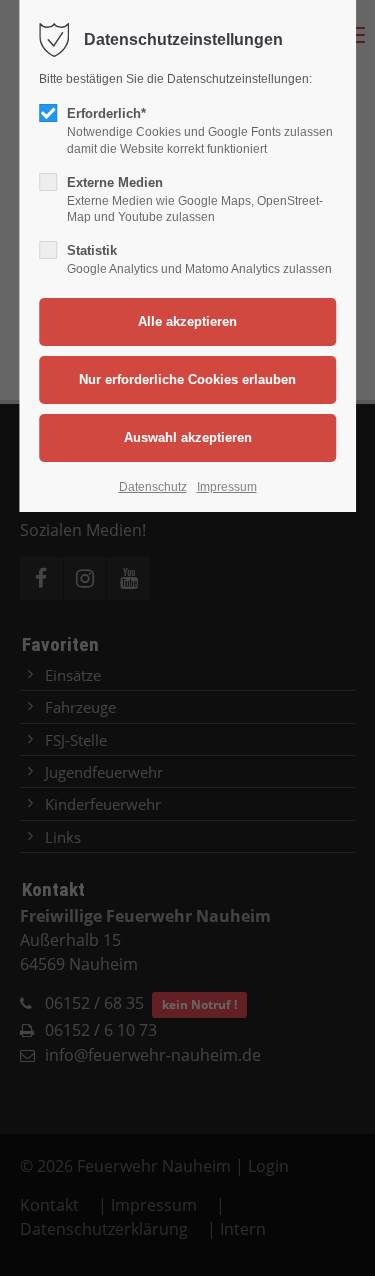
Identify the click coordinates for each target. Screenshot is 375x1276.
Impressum (227, 487)
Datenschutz (153, 487)
